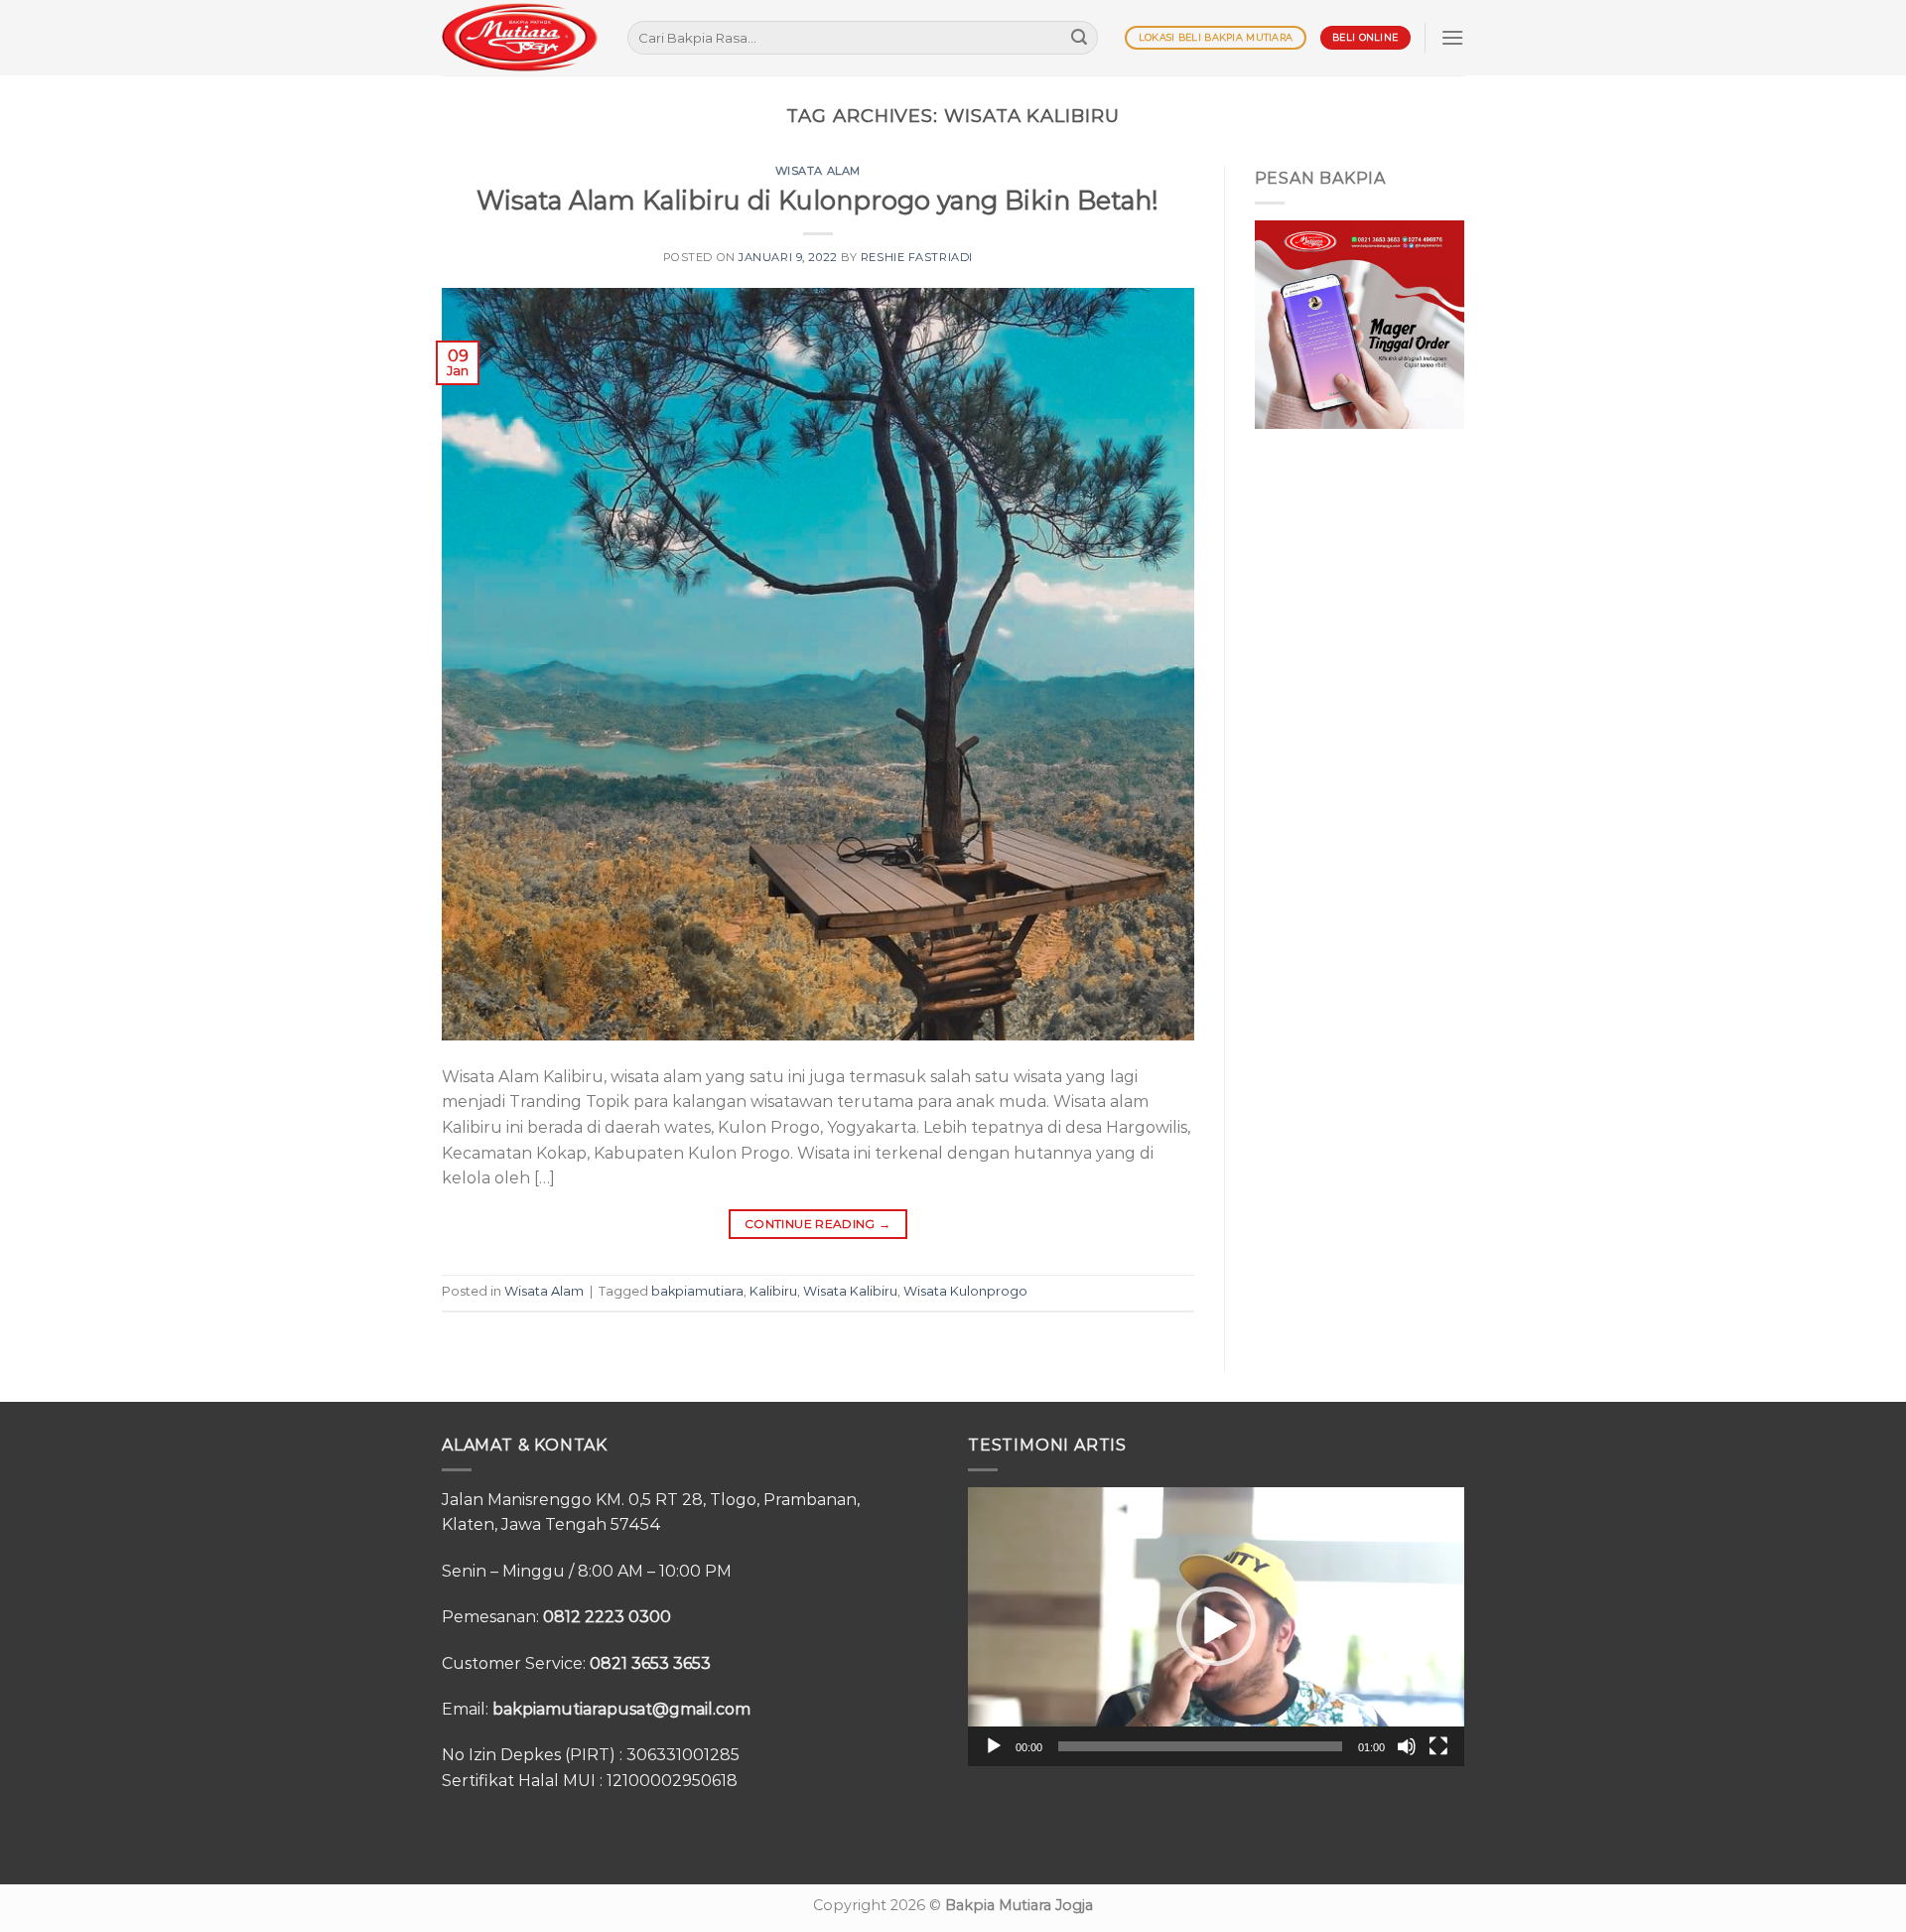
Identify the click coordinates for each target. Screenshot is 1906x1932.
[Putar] (994, 1746)
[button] (1216, 1626)
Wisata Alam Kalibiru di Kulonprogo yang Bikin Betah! (817, 200)
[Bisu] (1407, 1746)
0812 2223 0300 (607, 1617)
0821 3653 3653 (650, 1663)
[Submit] (1079, 38)
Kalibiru (773, 1291)
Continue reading (818, 1224)
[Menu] (1452, 37)
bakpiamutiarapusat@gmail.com (621, 1709)
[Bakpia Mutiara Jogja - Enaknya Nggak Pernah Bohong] (520, 37)
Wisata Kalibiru (850, 1291)
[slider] (1200, 1746)
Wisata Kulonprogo (965, 1291)
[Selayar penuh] (1438, 1746)
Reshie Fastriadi (917, 257)
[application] (1216, 1627)
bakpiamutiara (697, 1291)
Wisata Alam (818, 171)
